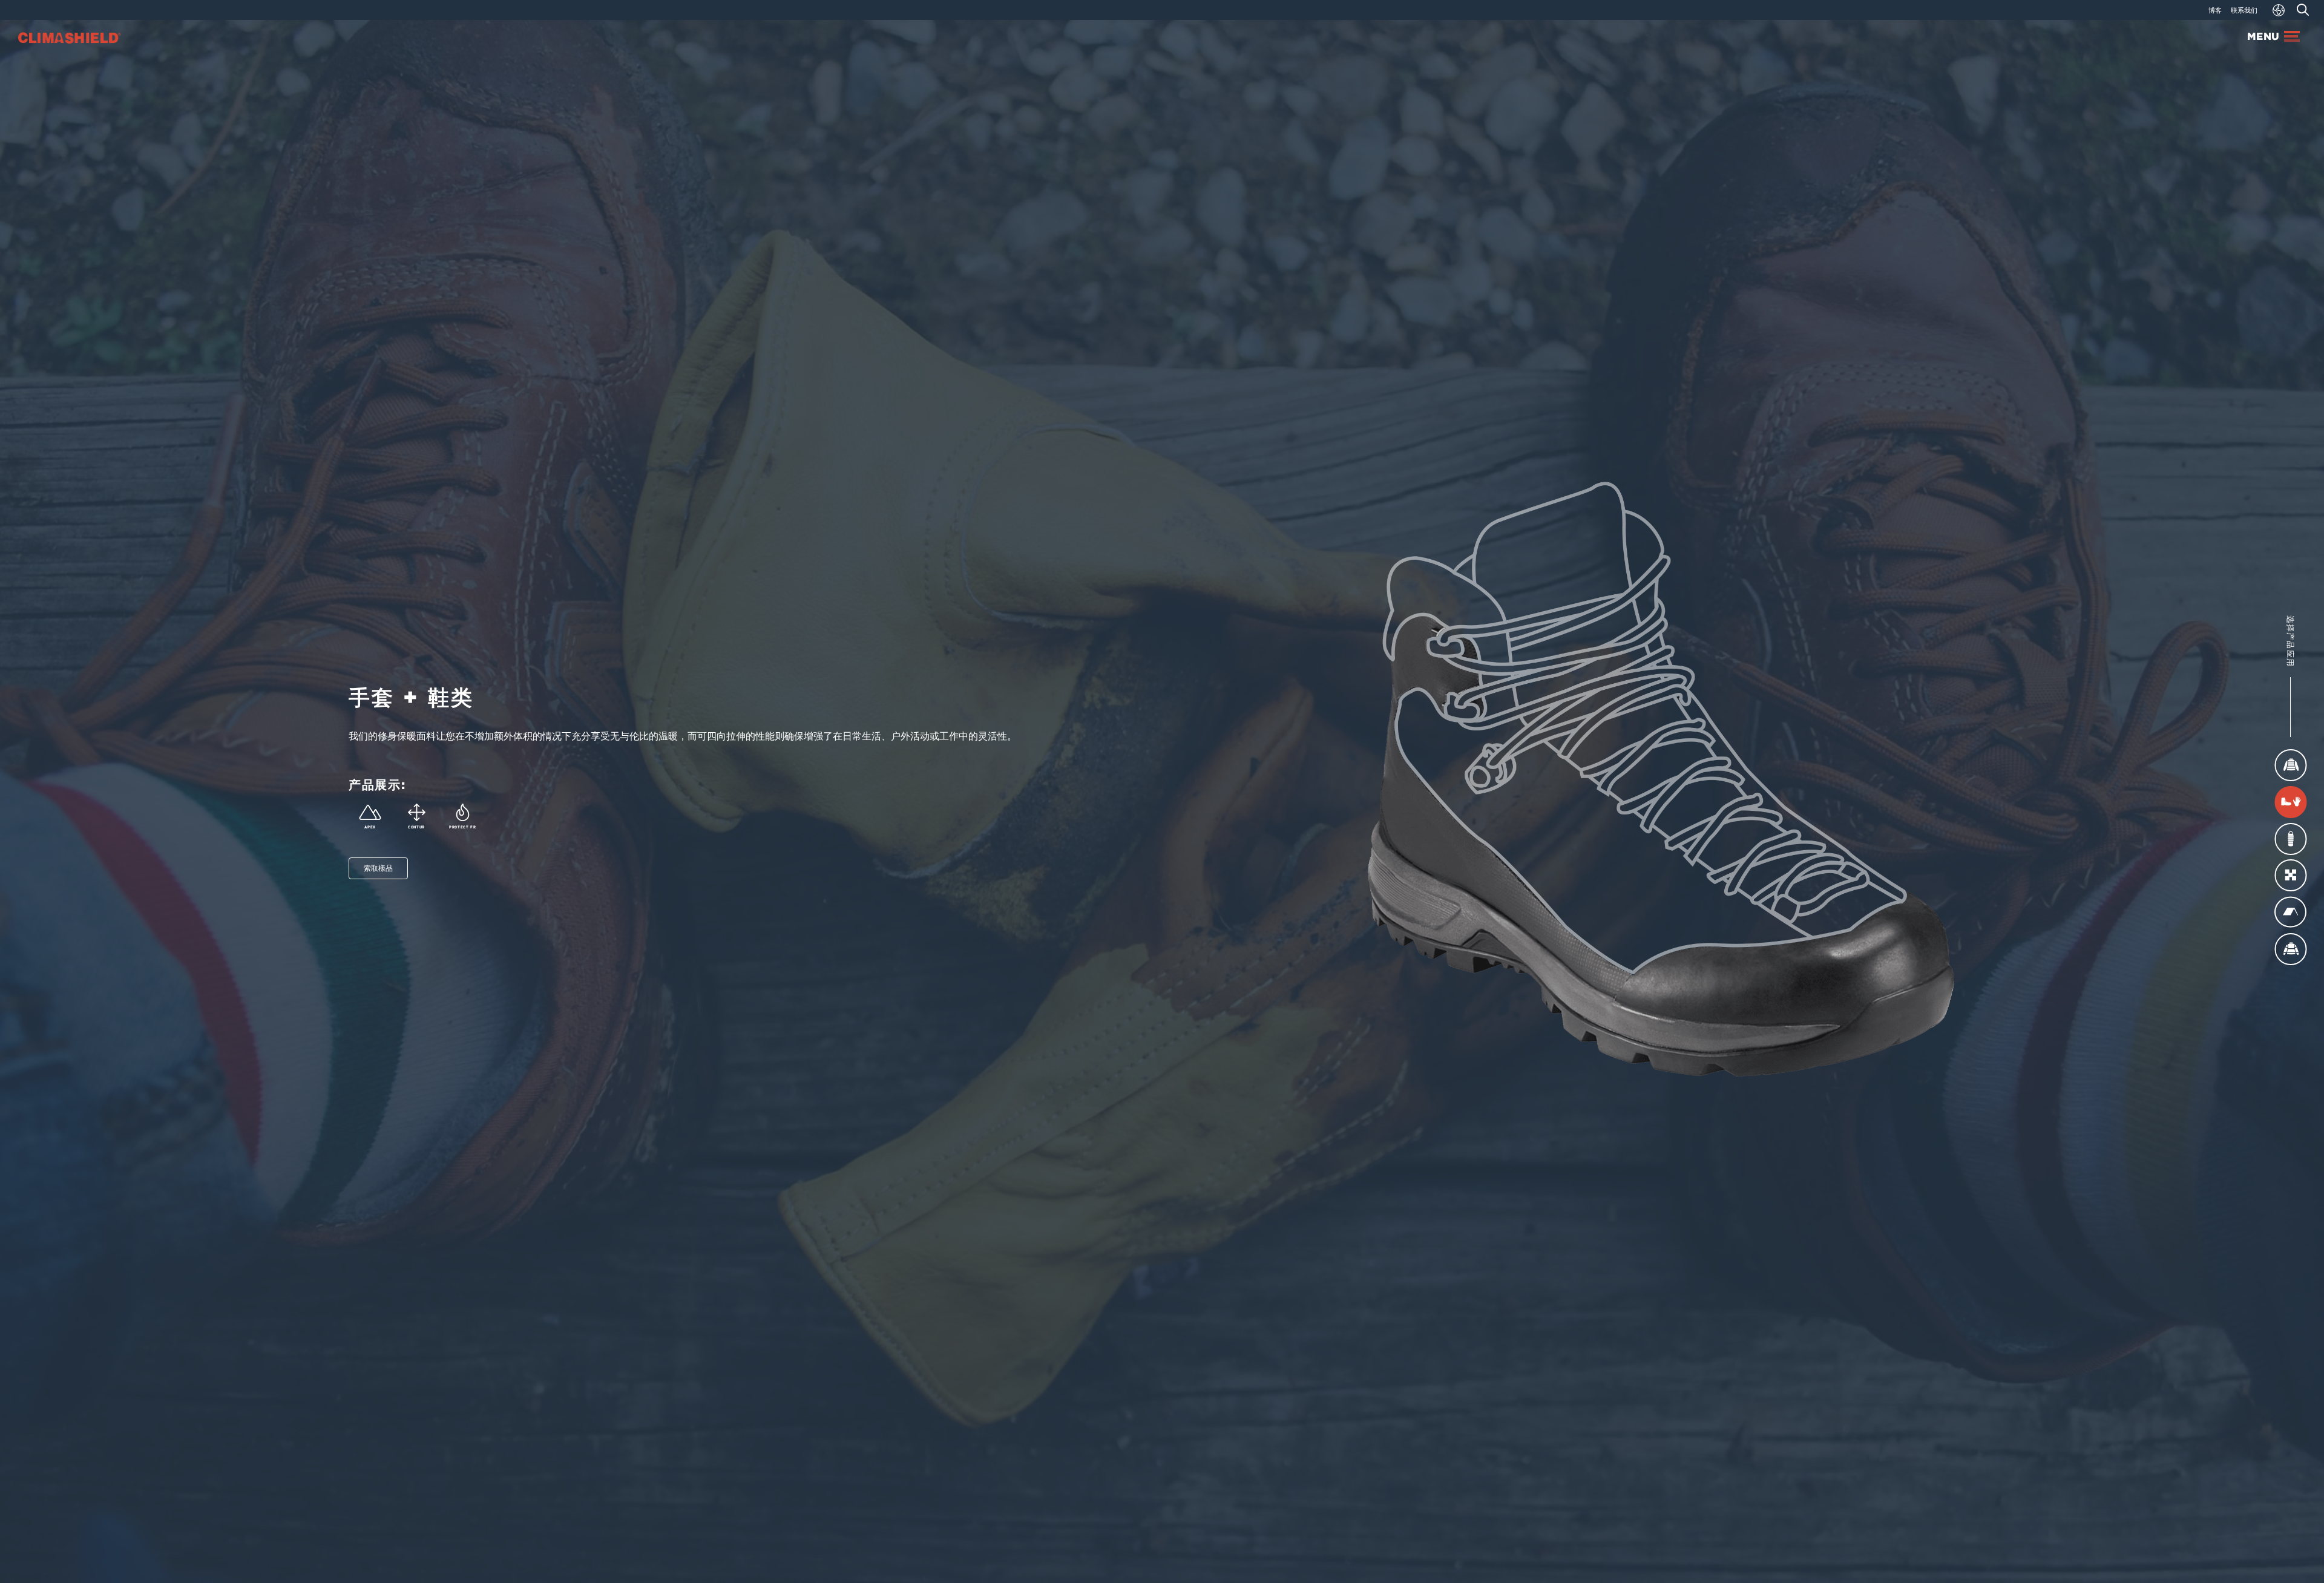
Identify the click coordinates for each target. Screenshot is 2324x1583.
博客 (2215, 10)
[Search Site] (2303, 10)
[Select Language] (2279, 10)
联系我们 (2244, 10)
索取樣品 (378, 868)
